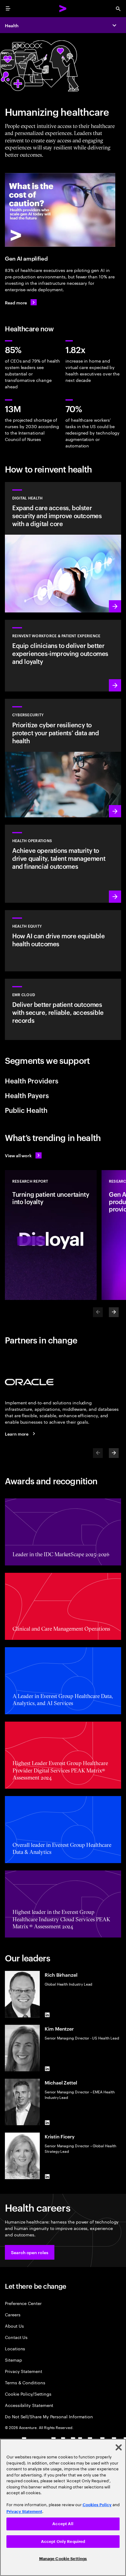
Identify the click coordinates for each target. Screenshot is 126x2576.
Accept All (63, 2524)
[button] (30, 2252)
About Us (14, 2326)
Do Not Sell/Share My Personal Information (49, 2416)
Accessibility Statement (29, 2405)
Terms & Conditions (25, 2382)
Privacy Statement (24, 2371)
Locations (15, 2348)
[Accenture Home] (63, 9)
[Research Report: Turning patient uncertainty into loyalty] (51, 1235)
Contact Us (16, 2337)
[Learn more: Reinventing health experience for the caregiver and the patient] (63, 656)
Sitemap (13, 2360)
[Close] (119, 2447)
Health (12, 25)
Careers (13, 2314)
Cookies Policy (97, 2505)
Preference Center (23, 2303)
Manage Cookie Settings (63, 2559)
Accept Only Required (63, 2542)
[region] (63, 2507)
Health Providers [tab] (32, 1080)
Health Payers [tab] (27, 1095)
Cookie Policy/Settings (28, 2394)
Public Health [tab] (26, 1110)
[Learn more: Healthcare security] (63, 758)
